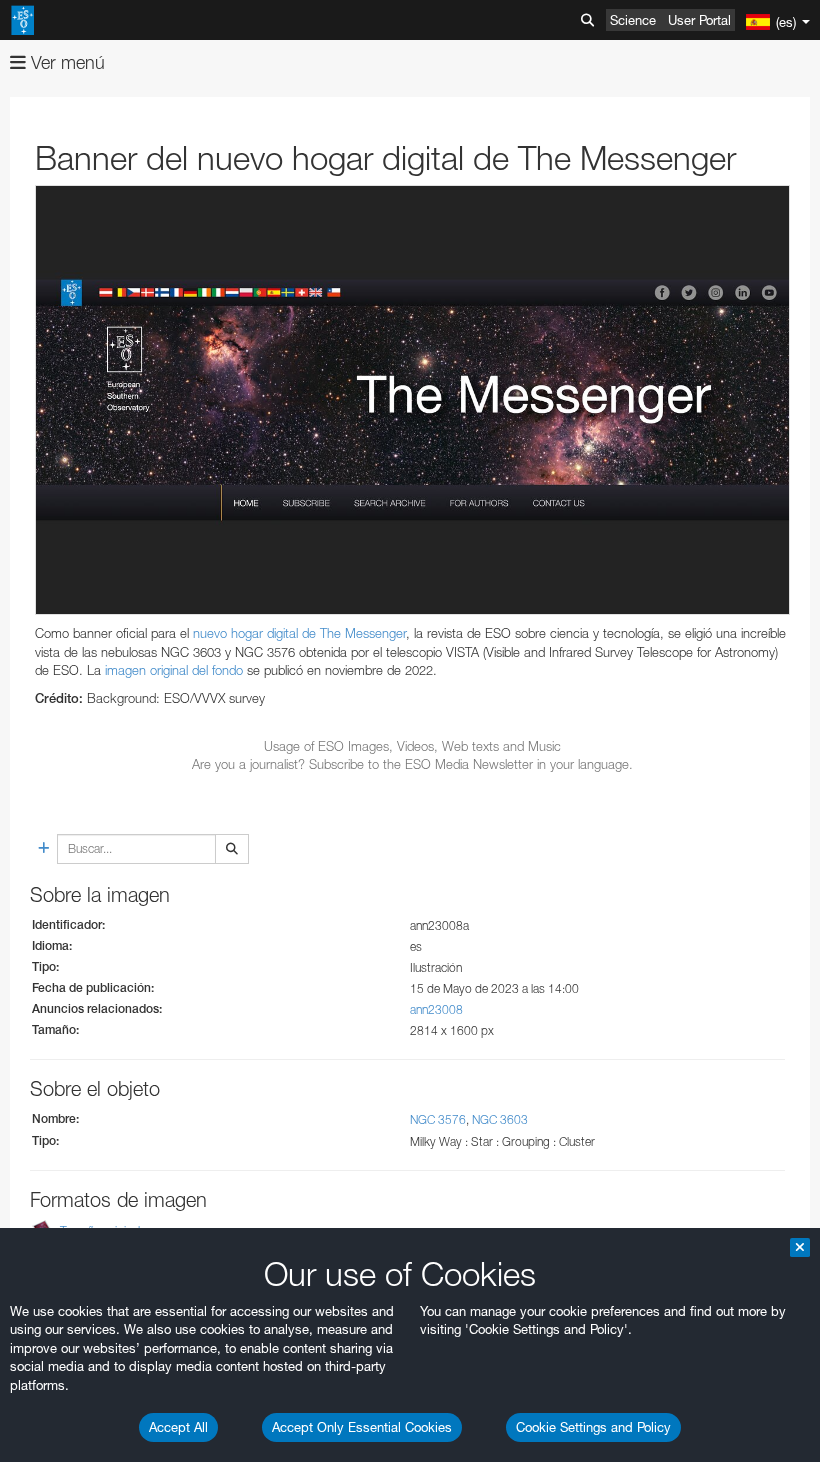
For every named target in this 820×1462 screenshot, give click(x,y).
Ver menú (65, 62)
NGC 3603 (500, 1119)
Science (633, 20)
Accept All (178, 1427)
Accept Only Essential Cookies (362, 1427)
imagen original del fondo (174, 670)
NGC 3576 (438, 1119)
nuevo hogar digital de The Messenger (299, 633)
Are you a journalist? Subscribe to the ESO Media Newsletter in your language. (412, 764)
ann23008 (436, 1009)
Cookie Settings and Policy (593, 1427)
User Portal (699, 20)
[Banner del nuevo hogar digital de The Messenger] (412, 400)
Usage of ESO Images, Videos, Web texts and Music (412, 746)
